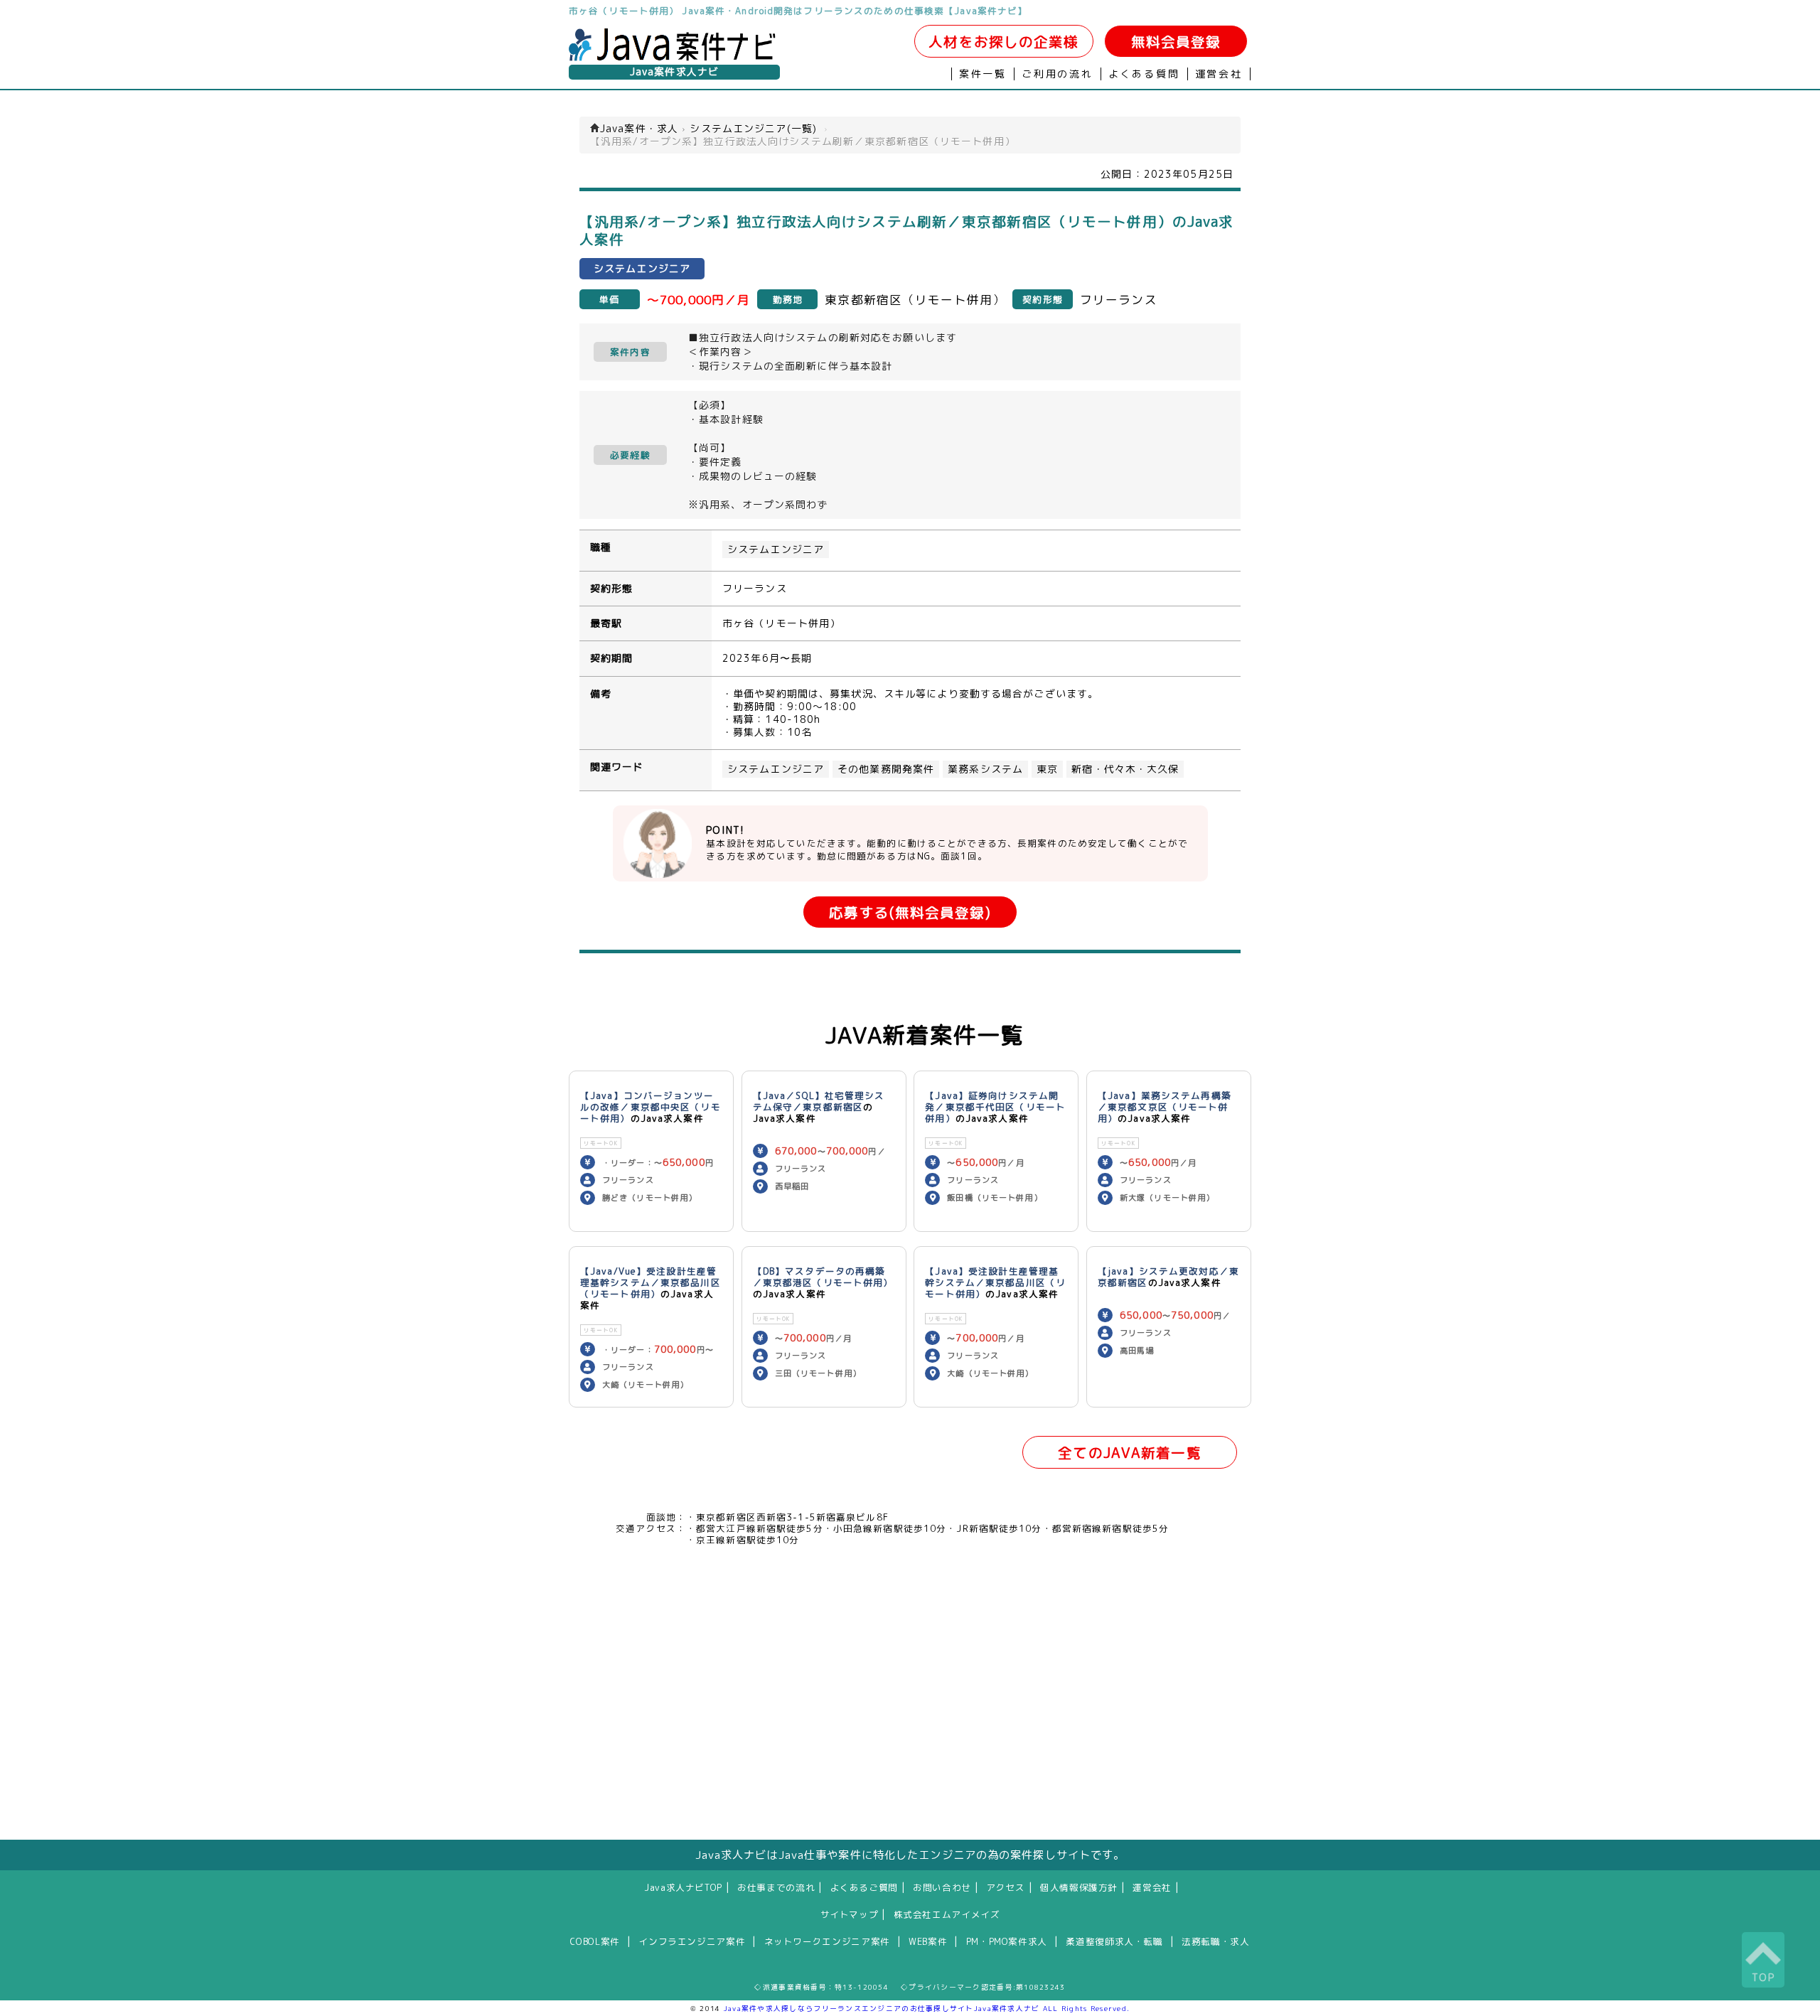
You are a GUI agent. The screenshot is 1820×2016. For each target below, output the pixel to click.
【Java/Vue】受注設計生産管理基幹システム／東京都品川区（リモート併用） (651, 1282)
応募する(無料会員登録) (910, 912)
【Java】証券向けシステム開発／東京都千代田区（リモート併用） (995, 1107)
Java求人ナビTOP (683, 1887)
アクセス (1006, 1887)
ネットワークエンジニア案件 (827, 1941)
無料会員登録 (1176, 42)
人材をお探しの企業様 (1003, 42)
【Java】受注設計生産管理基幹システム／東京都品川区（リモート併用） (995, 1282)
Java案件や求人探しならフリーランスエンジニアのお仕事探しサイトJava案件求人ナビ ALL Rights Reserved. (927, 2008)
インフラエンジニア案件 (692, 1941)
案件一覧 (983, 74)
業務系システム (985, 769)
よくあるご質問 (864, 1887)
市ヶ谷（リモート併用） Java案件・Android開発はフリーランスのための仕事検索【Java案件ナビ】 (798, 11)
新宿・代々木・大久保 (1125, 769)
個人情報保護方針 (1079, 1887)
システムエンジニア (776, 549)
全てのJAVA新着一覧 (1129, 1453)
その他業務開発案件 (886, 769)
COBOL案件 (595, 1941)
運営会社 (1219, 74)
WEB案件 (928, 1941)
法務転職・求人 (1215, 1941)
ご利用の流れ (1058, 74)
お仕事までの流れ (776, 1887)
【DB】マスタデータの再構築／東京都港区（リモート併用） (823, 1277)
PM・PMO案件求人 (1007, 1941)
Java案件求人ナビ (674, 72)
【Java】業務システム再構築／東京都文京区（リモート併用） (1165, 1107)
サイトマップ (850, 1914)
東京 (1047, 769)
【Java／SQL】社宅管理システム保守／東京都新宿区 (819, 1101)
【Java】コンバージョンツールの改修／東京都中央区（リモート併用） (651, 1107)
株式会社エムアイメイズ (947, 1914)
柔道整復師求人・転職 (1114, 1941)
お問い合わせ (942, 1887)
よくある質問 (1144, 74)
